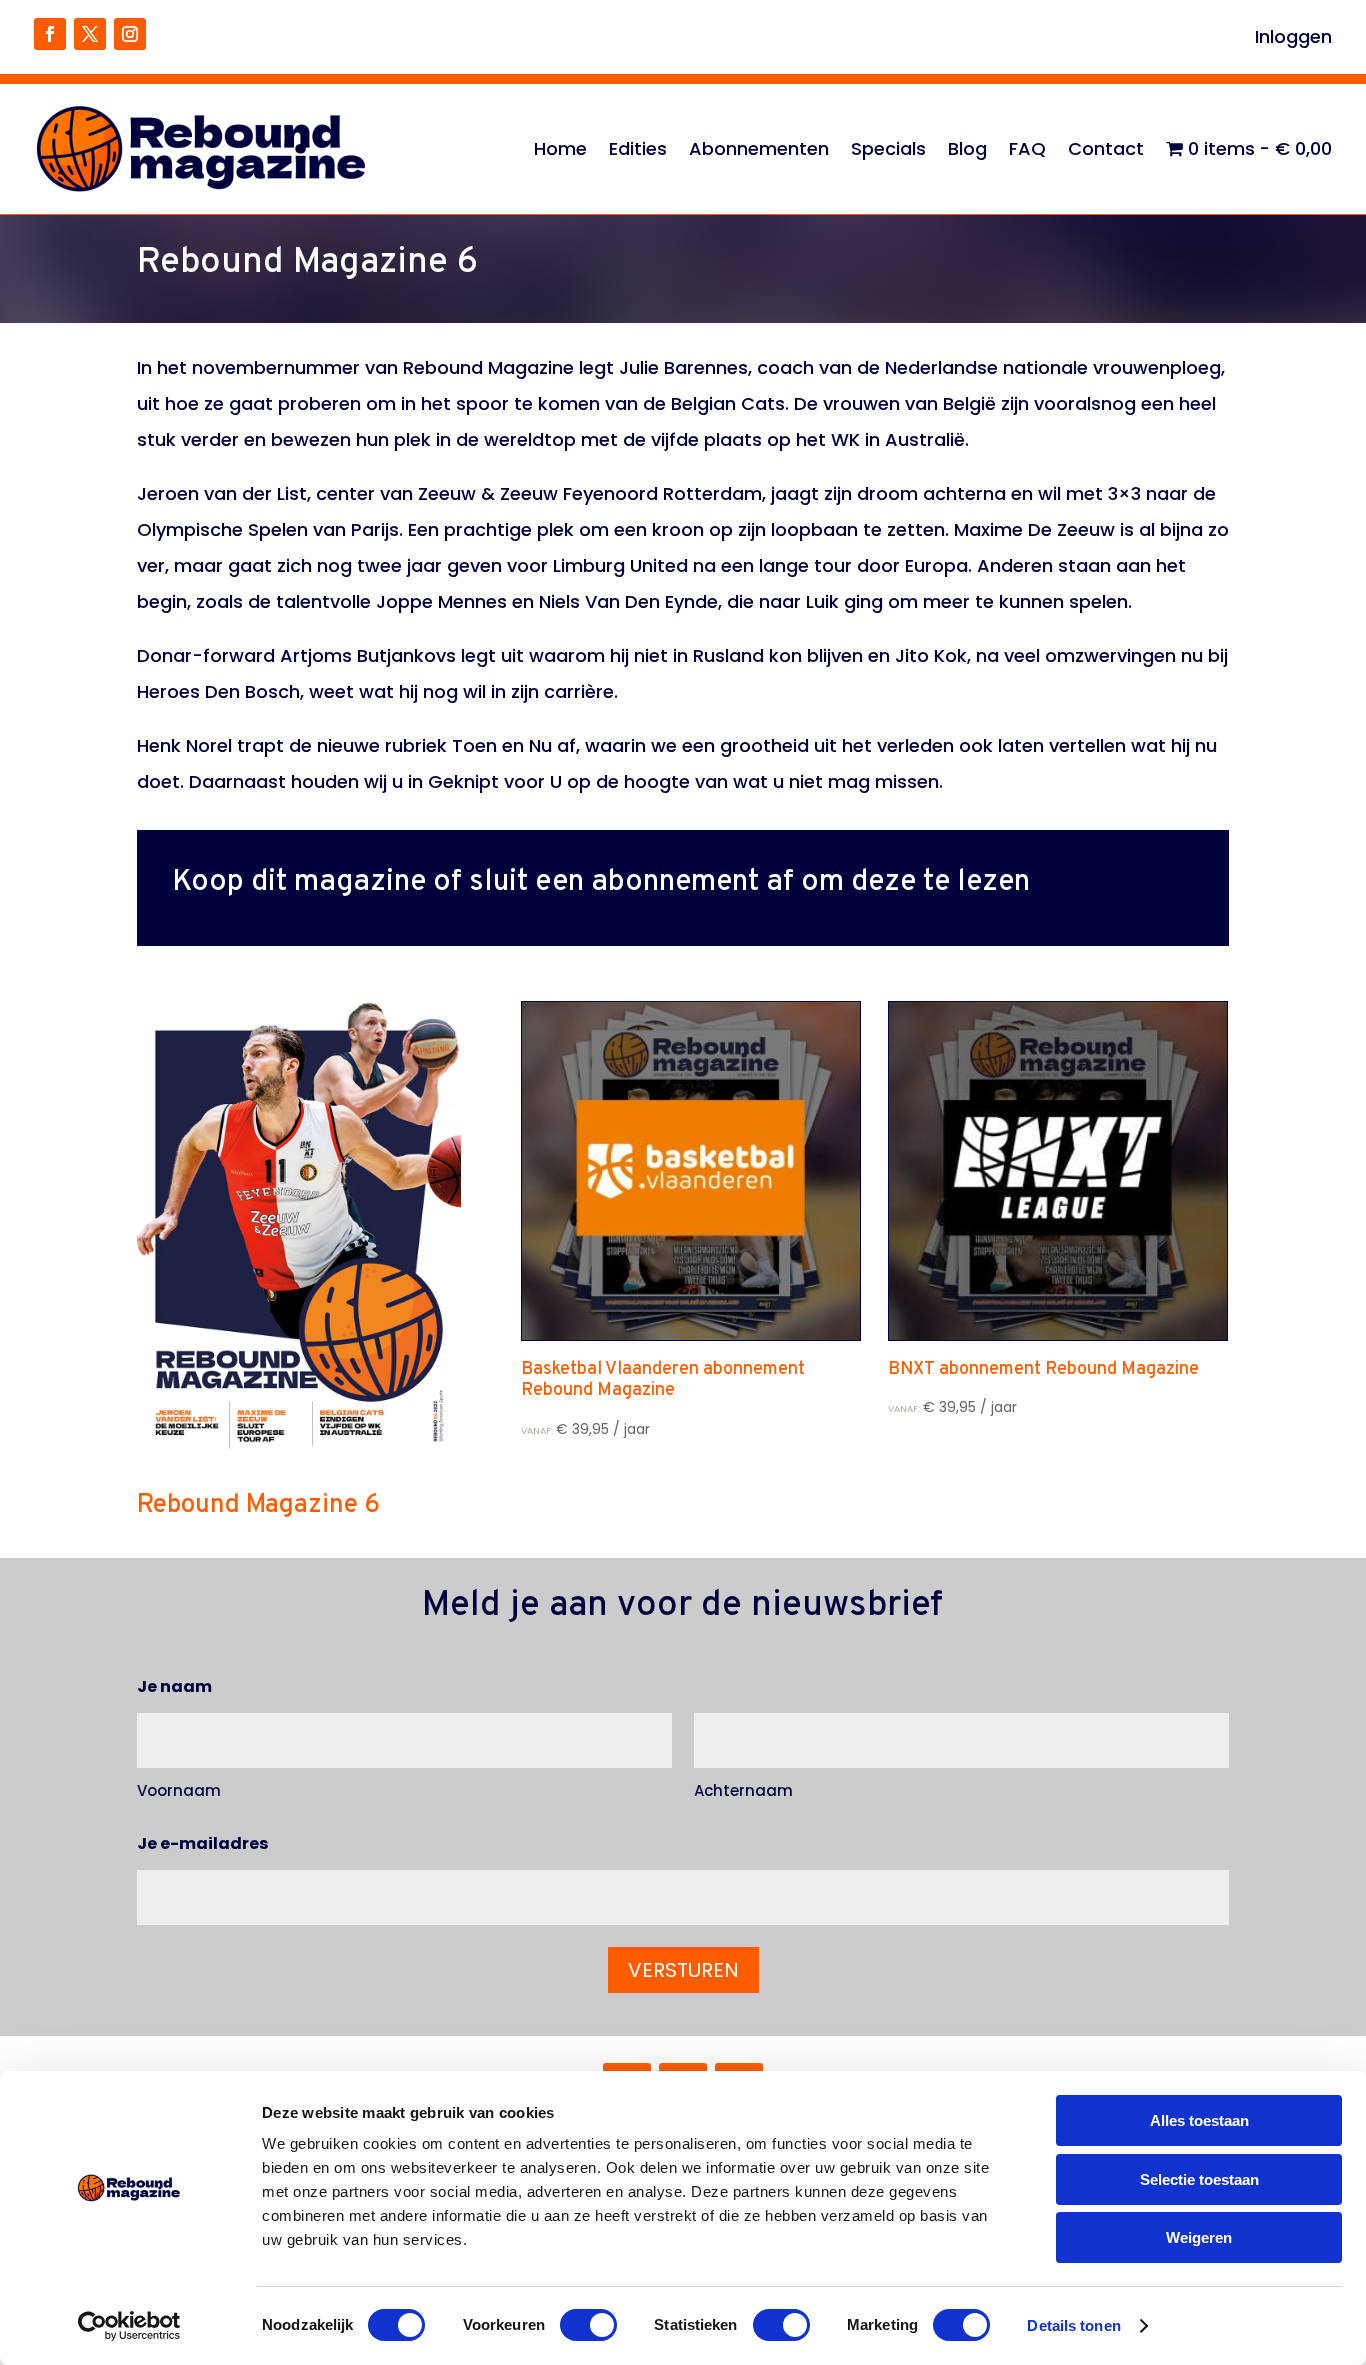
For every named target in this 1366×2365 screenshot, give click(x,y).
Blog (967, 148)
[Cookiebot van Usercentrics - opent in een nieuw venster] (129, 2326)
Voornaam (179, 1790)
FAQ (1027, 148)
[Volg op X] (90, 34)
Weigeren (1199, 2237)
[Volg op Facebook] (50, 34)
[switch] (588, 2325)
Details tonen (1073, 2325)
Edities (638, 148)
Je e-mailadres (202, 1843)
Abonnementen (759, 148)
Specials (888, 148)
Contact (1106, 148)
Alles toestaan (1199, 2120)
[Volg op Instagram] (130, 34)
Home (560, 148)
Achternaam (743, 1790)
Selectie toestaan (1199, 2179)
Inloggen (1293, 39)
